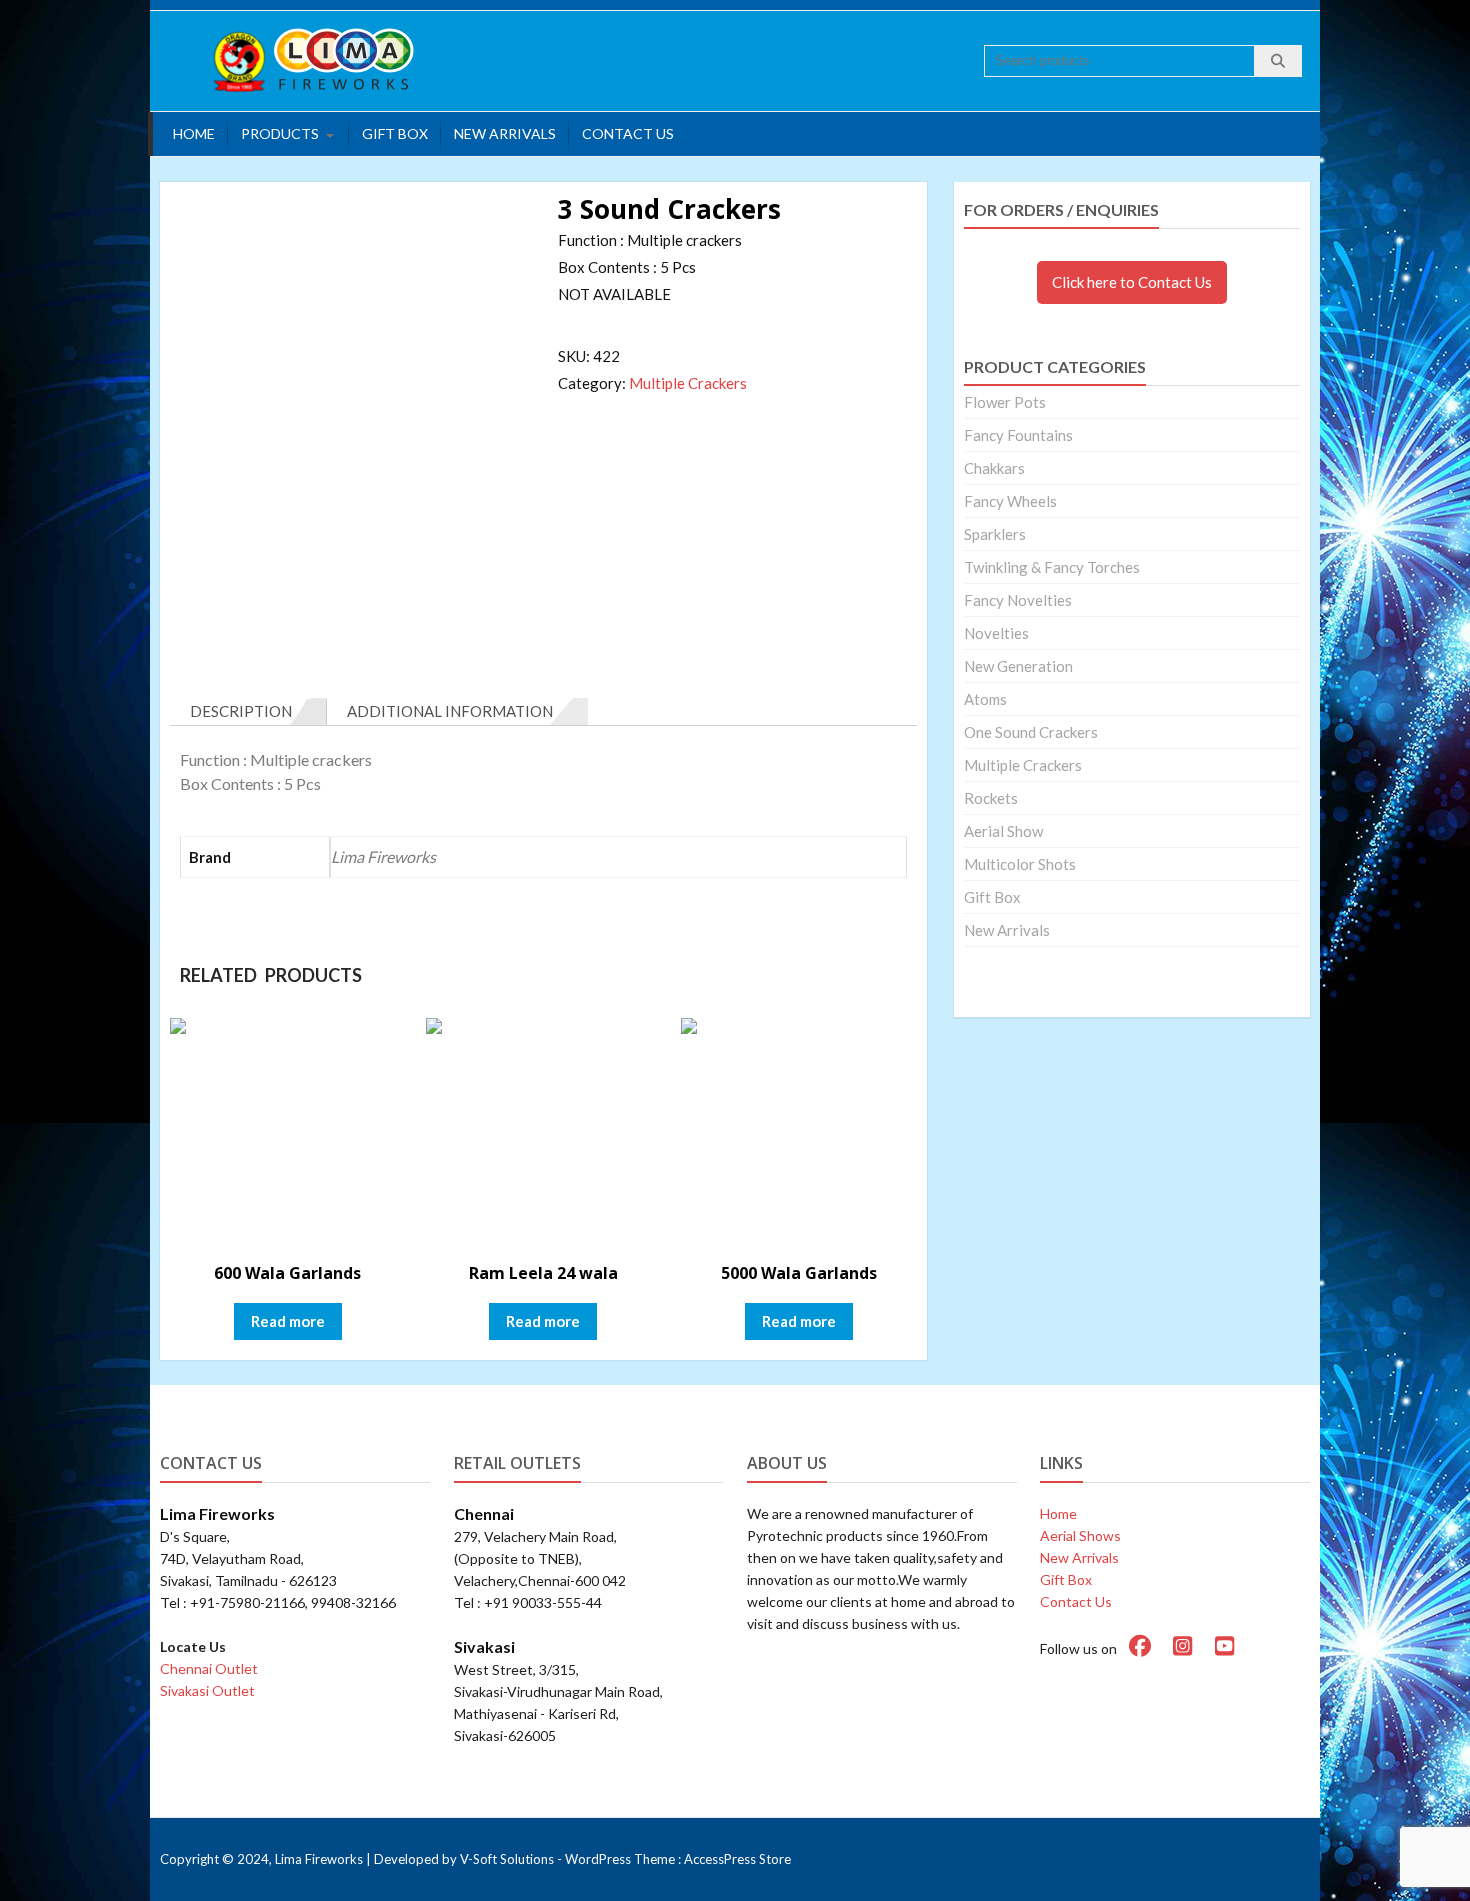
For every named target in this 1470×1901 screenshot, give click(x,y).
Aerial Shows (1080, 1535)
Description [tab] (241, 711)
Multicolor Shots (1020, 864)
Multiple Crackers (688, 383)
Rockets (991, 798)
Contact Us (628, 133)
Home (194, 133)
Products (280, 133)
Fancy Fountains (1018, 435)
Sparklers (995, 534)
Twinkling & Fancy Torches (1052, 567)
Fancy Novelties (1018, 600)
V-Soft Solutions (507, 1859)
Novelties (996, 633)
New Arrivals (505, 133)
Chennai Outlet (209, 1668)
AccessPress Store (737, 1859)
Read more (288, 1321)
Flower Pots (1005, 402)
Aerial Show (1003, 831)
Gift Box (395, 133)
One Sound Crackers (1031, 732)
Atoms (985, 699)
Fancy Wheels (1010, 501)
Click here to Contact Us (1132, 282)
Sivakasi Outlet (207, 1690)
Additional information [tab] (450, 711)
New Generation (1018, 666)
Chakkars (994, 468)
